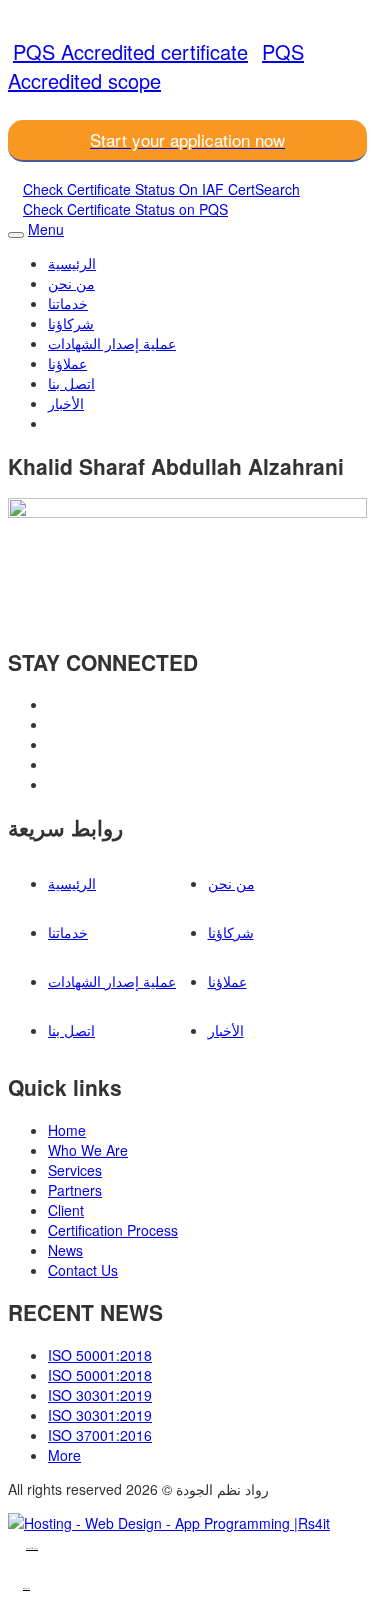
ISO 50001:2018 (100, 1355)
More (64, 1455)
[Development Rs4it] (169, 1523)
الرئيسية (72, 263)
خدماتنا (68, 303)
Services (75, 1170)
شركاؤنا (71, 323)
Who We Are (88, 1150)
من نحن (71, 283)
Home (67, 1130)
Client (66, 1210)
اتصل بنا (71, 383)
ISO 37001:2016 (100, 1435)
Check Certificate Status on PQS (125, 209)
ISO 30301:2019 (100, 1395)
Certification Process (113, 1230)
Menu (46, 229)
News (65, 1250)
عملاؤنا (67, 363)
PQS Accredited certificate (130, 51)
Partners (75, 1190)
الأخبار (66, 403)
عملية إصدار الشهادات (112, 343)
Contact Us (83, 1270)
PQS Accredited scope (156, 66)
